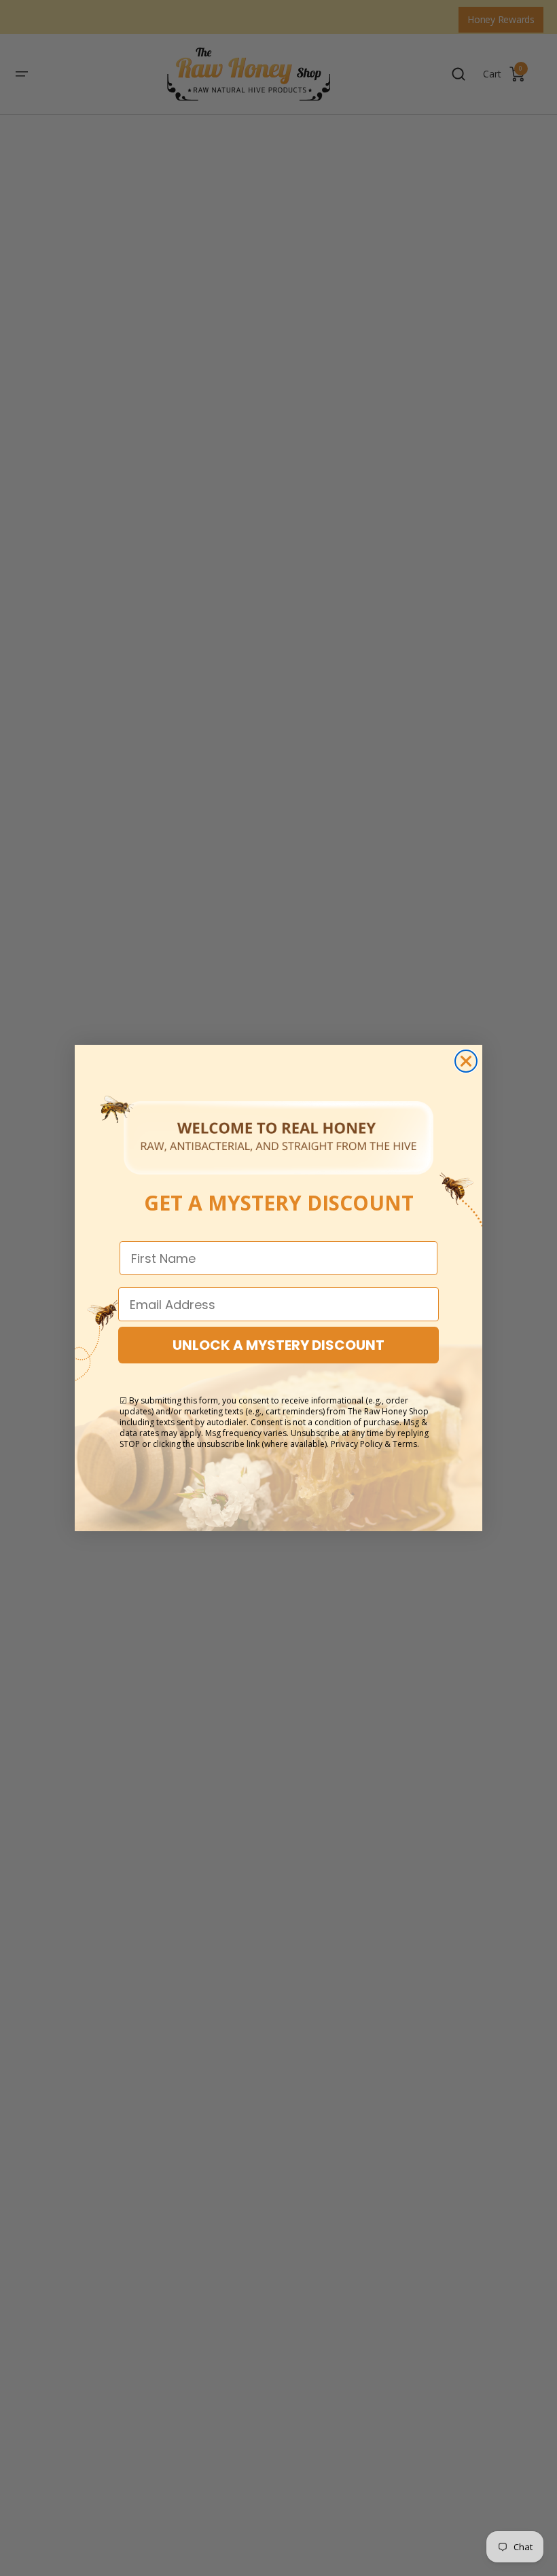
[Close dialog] (466, 1061)
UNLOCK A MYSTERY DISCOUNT (278, 1345)
